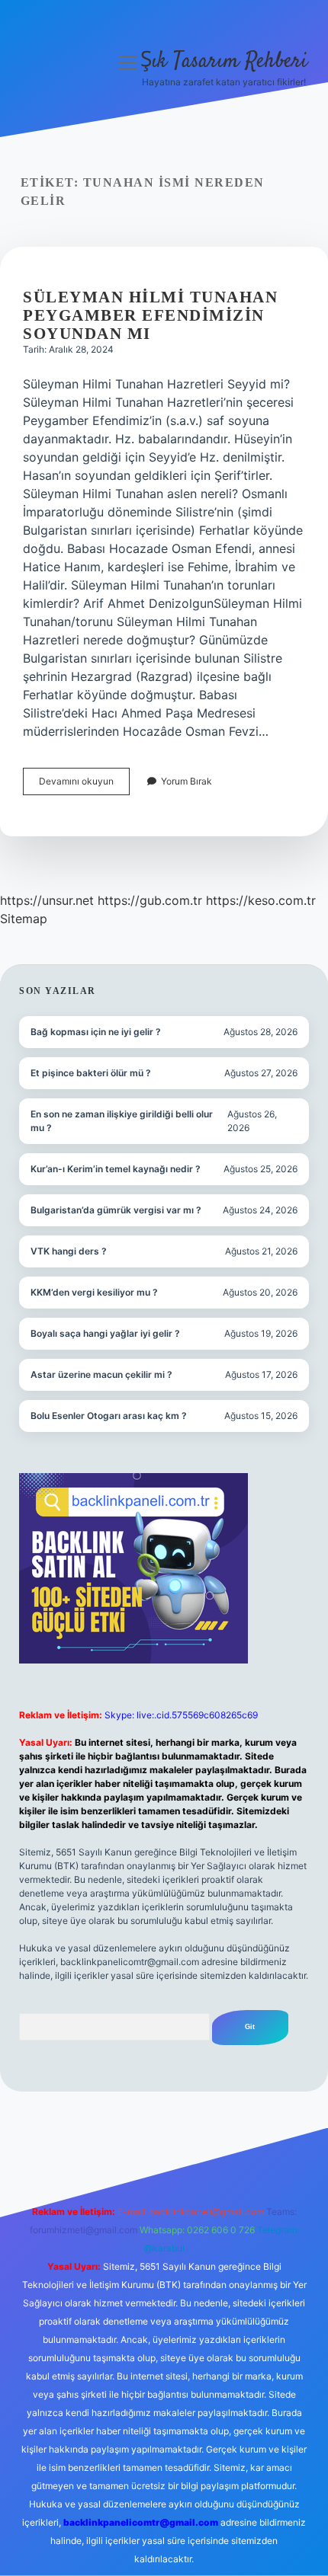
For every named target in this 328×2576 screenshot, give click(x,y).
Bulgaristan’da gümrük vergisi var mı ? (116, 1210)
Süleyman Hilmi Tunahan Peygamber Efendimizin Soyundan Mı (150, 315)
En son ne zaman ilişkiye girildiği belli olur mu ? (122, 1121)
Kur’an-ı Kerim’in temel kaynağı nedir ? (116, 1169)
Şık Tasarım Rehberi (224, 62)
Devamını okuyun (84, 785)
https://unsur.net (47, 900)
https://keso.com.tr (261, 900)
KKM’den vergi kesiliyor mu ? (94, 1292)
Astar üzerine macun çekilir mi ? (101, 1374)
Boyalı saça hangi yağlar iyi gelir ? (105, 1333)
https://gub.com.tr (150, 900)
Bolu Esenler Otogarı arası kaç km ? (109, 1416)
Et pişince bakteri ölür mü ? (91, 1073)
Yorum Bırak (187, 781)
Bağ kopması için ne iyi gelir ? (96, 1032)
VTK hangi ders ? (69, 1251)
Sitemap (24, 919)
